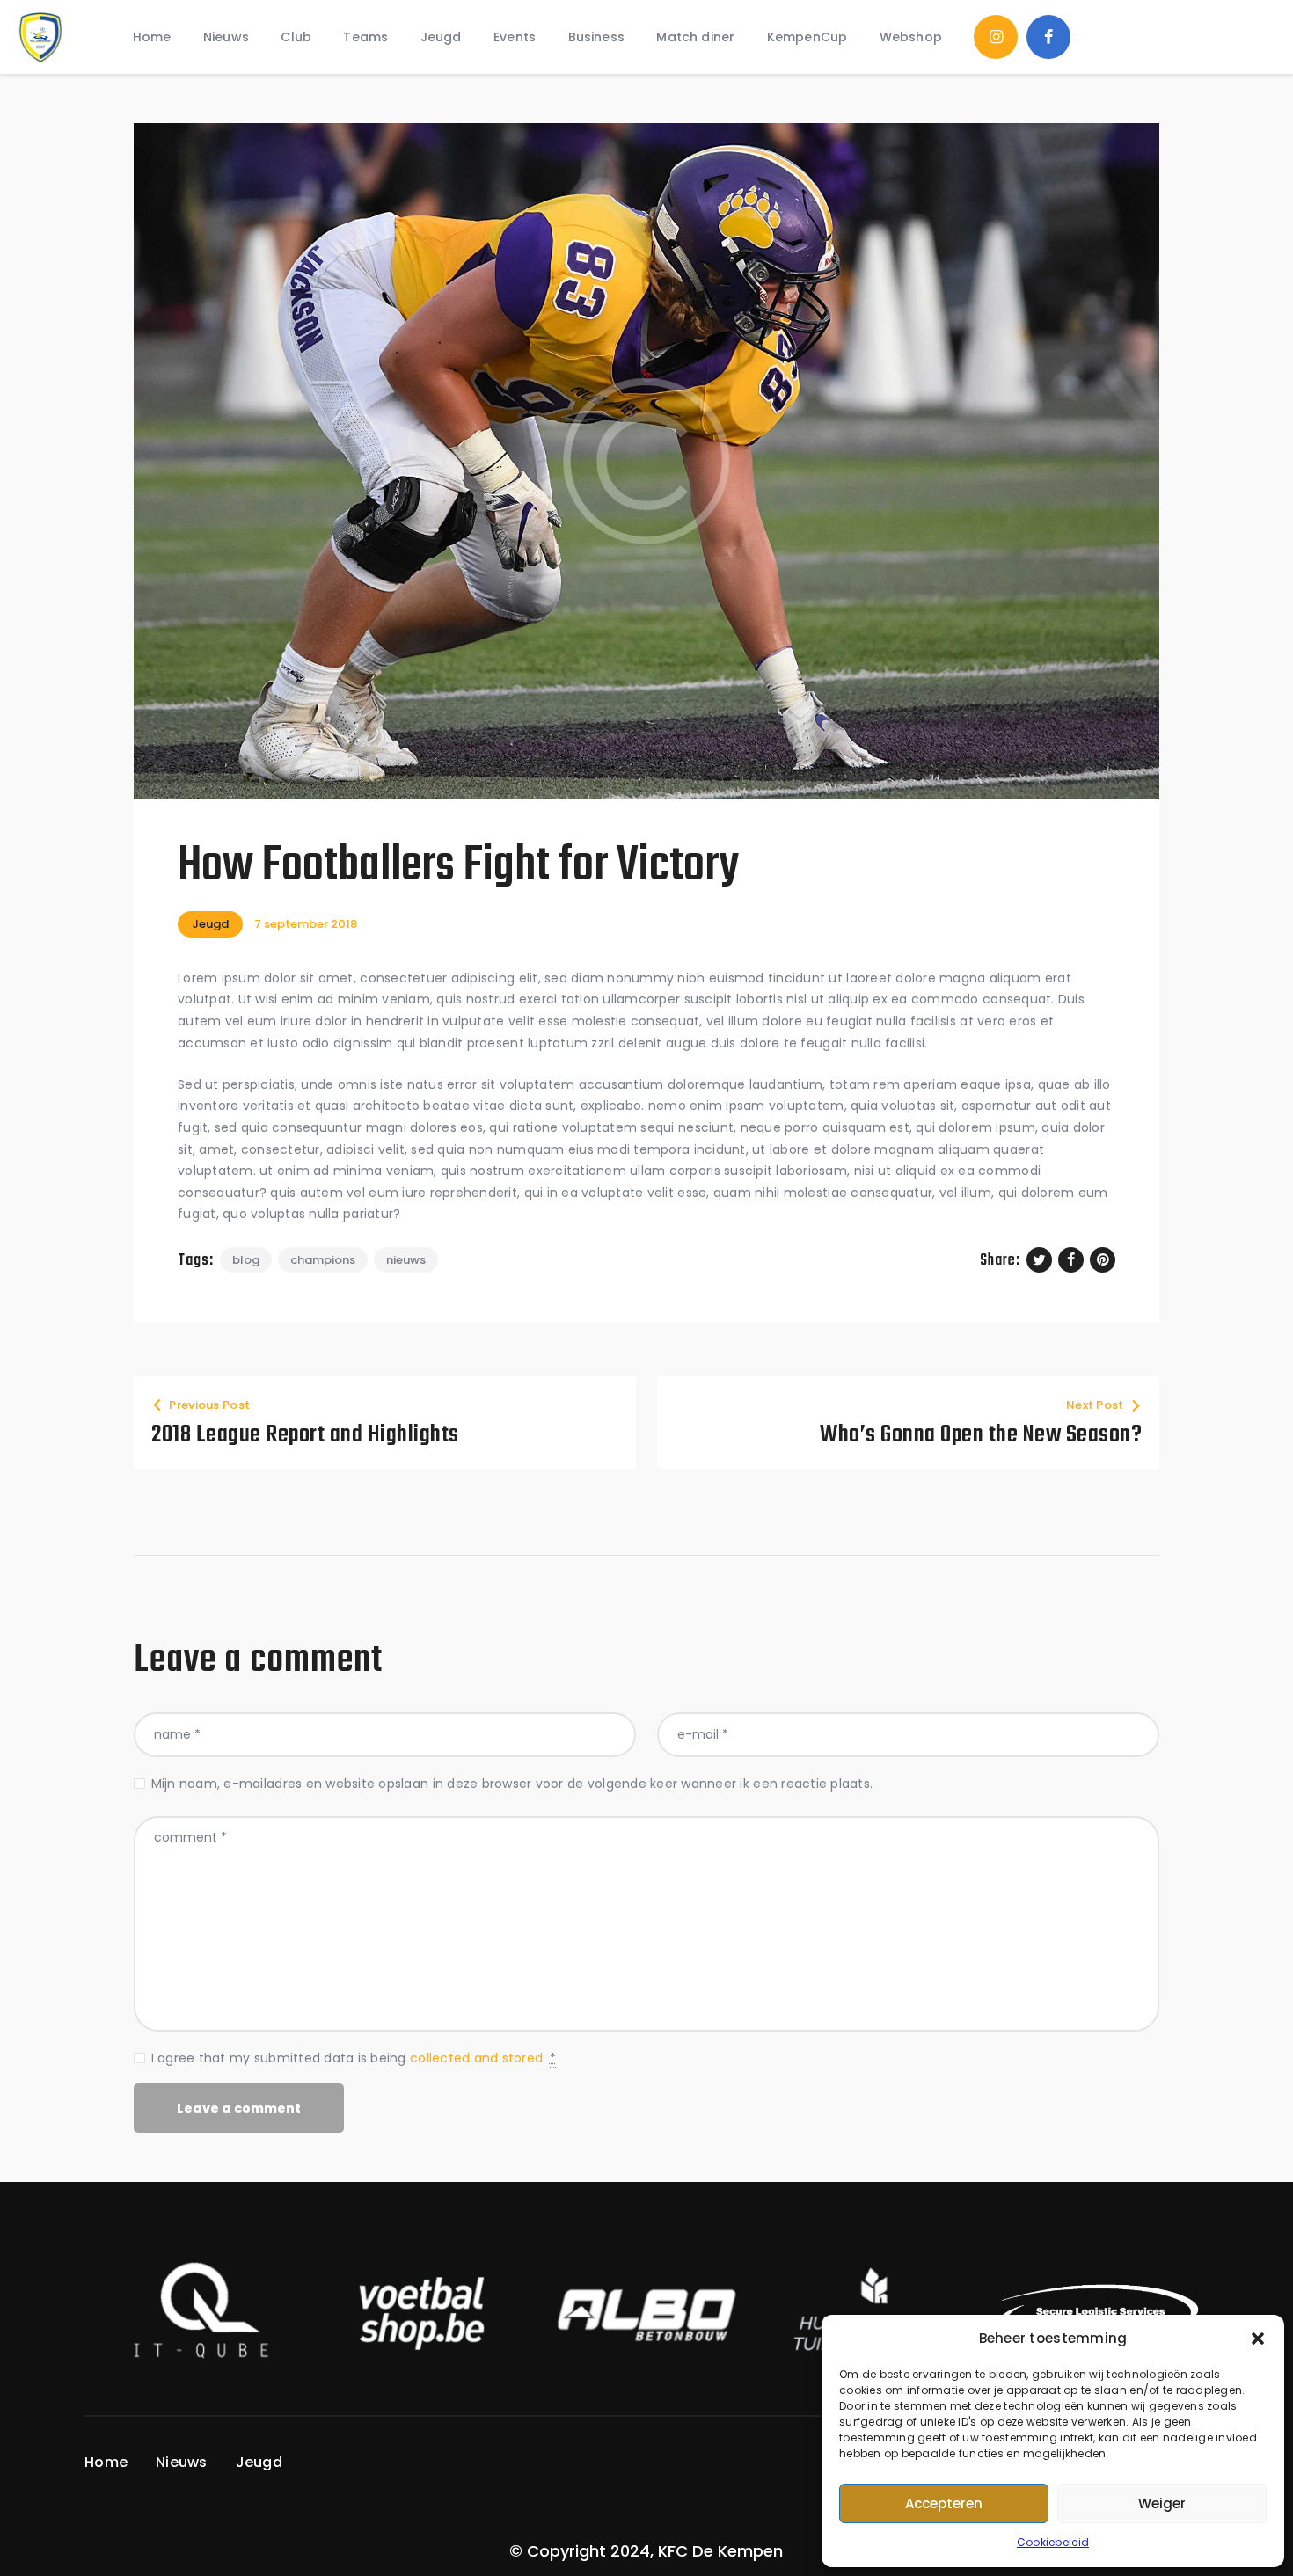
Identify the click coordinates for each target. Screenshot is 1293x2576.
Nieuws (406, 1260)
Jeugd (210, 924)
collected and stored (476, 2058)
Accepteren (944, 2503)
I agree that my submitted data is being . (354, 2058)
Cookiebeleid (1053, 2542)
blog (246, 1260)
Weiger (1162, 2503)
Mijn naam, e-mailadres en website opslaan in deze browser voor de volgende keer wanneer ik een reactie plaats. (512, 1784)
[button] (1258, 2339)
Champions (323, 1260)
